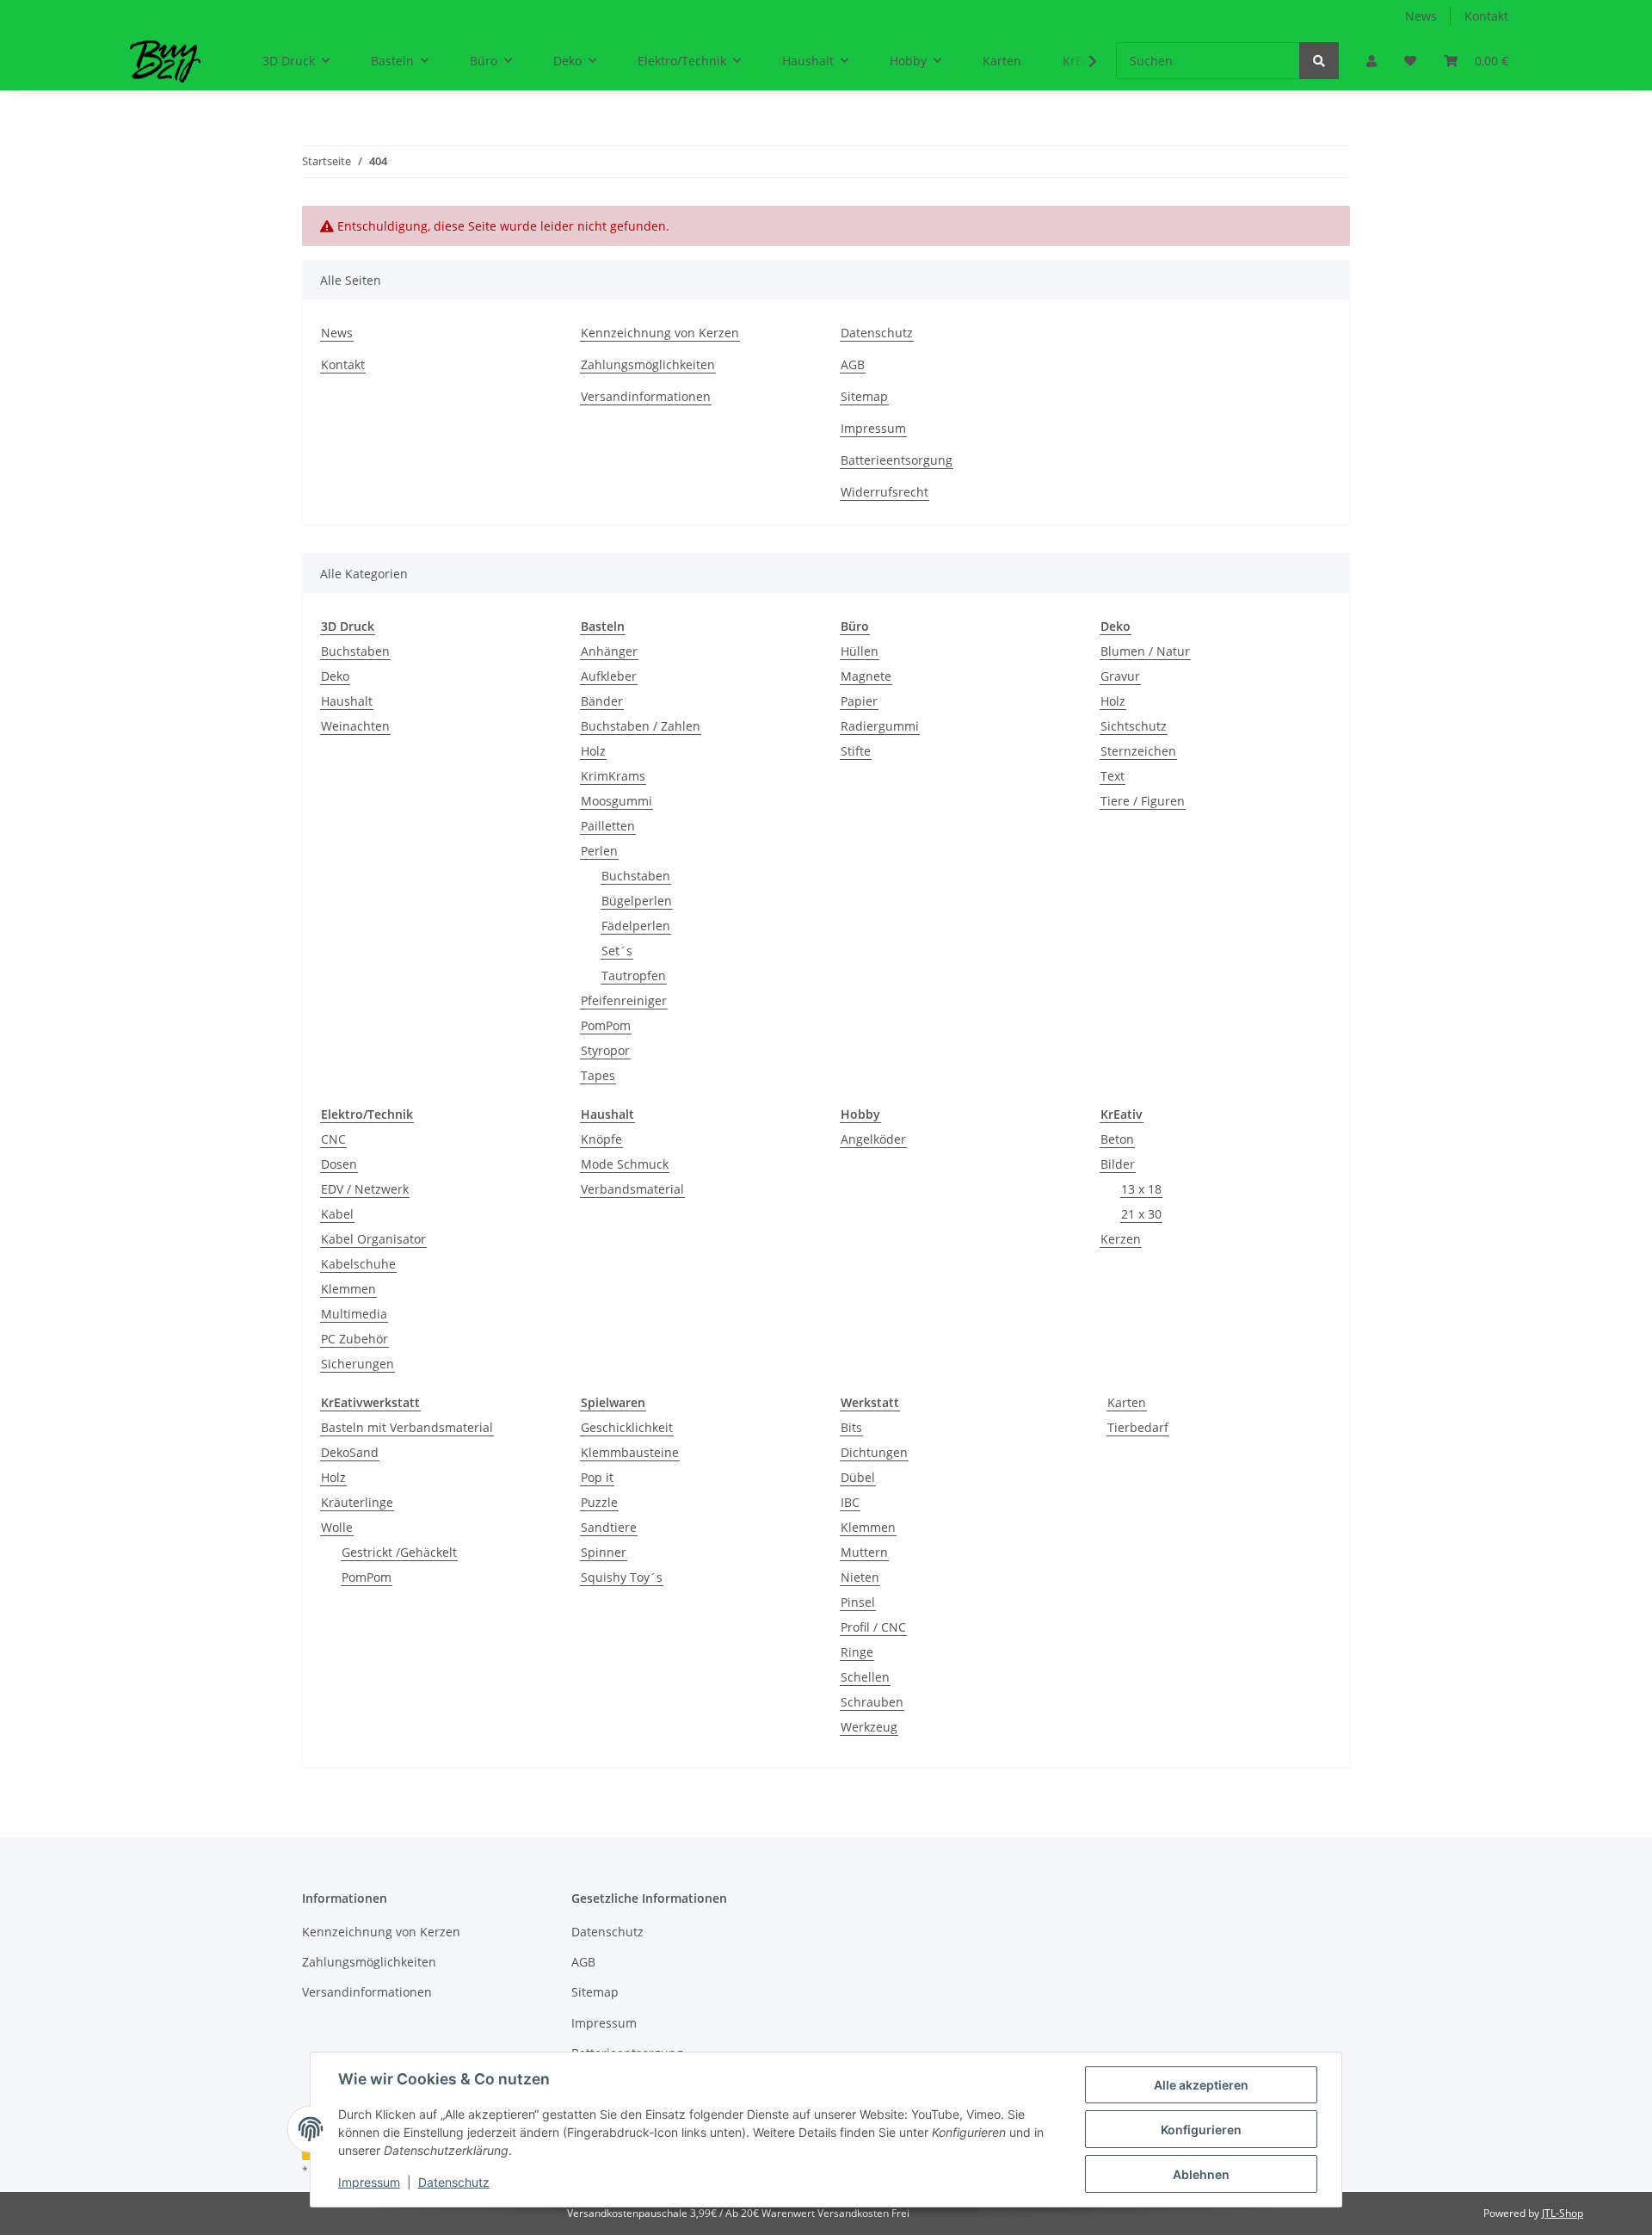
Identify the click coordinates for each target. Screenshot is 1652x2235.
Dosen (339, 1164)
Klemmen (348, 1289)
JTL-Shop (1563, 2213)
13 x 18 (1141, 1189)
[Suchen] (1319, 61)
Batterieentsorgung (897, 460)
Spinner (604, 1552)
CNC (333, 1139)
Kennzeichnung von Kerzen (660, 333)
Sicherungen (358, 1364)
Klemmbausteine (630, 1452)
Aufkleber (609, 676)
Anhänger (609, 651)
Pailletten (608, 826)
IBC (850, 1502)
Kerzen (1121, 1239)
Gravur (1120, 676)
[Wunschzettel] (1410, 61)
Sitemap (864, 396)
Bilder (1118, 1164)
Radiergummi (880, 726)
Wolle (337, 1527)
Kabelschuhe (358, 1264)
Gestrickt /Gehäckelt (399, 1552)
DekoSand (350, 1452)
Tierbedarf (1138, 1427)
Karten (1127, 1402)
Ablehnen (1201, 2174)
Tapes (598, 1075)
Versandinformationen (646, 396)
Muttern (864, 1552)
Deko (335, 676)
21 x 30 (1141, 1214)
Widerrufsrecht (885, 492)
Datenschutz (877, 333)
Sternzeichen (1138, 751)
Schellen (865, 1677)
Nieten (860, 1577)
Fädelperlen (636, 926)
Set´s (617, 951)
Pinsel (858, 1602)
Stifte (856, 751)
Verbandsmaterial (632, 1189)
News (1421, 16)
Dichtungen (874, 1452)
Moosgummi (616, 801)
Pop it (597, 1477)
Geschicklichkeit (627, 1427)
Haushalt (347, 701)
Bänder (602, 701)
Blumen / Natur (1145, 651)
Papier (859, 701)
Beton (1117, 1139)
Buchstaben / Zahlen (641, 726)
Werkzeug (869, 1727)
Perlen (599, 851)
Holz (593, 751)
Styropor (605, 1050)
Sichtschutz (1134, 726)
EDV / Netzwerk (365, 1189)
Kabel (337, 1214)
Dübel (858, 1477)
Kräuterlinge (357, 1502)
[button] (1372, 61)
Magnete (866, 676)
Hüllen (860, 651)
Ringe (857, 1652)
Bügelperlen (637, 901)
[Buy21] (165, 61)
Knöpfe (601, 1139)
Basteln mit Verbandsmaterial (407, 1427)
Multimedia (354, 1314)
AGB (853, 364)
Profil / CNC (873, 1627)
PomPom (606, 1025)
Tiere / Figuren (1143, 801)
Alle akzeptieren (1201, 2085)
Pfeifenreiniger (624, 1000)
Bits (851, 1427)
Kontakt (1486, 16)
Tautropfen (634, 975)
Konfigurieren (1201, 2130)
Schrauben (872, 1702)
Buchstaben (355, 651)
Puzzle (599, 1502)
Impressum (873, 428)
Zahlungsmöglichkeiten (648, 364)
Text (1113, 776)
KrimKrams (613, 776)
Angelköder (873, 1139)
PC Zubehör (354, 1339)
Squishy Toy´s (622, 1577)
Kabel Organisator (373, 1239)
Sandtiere (609, 1527)
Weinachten (355, 726)
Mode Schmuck (625, 1164)
